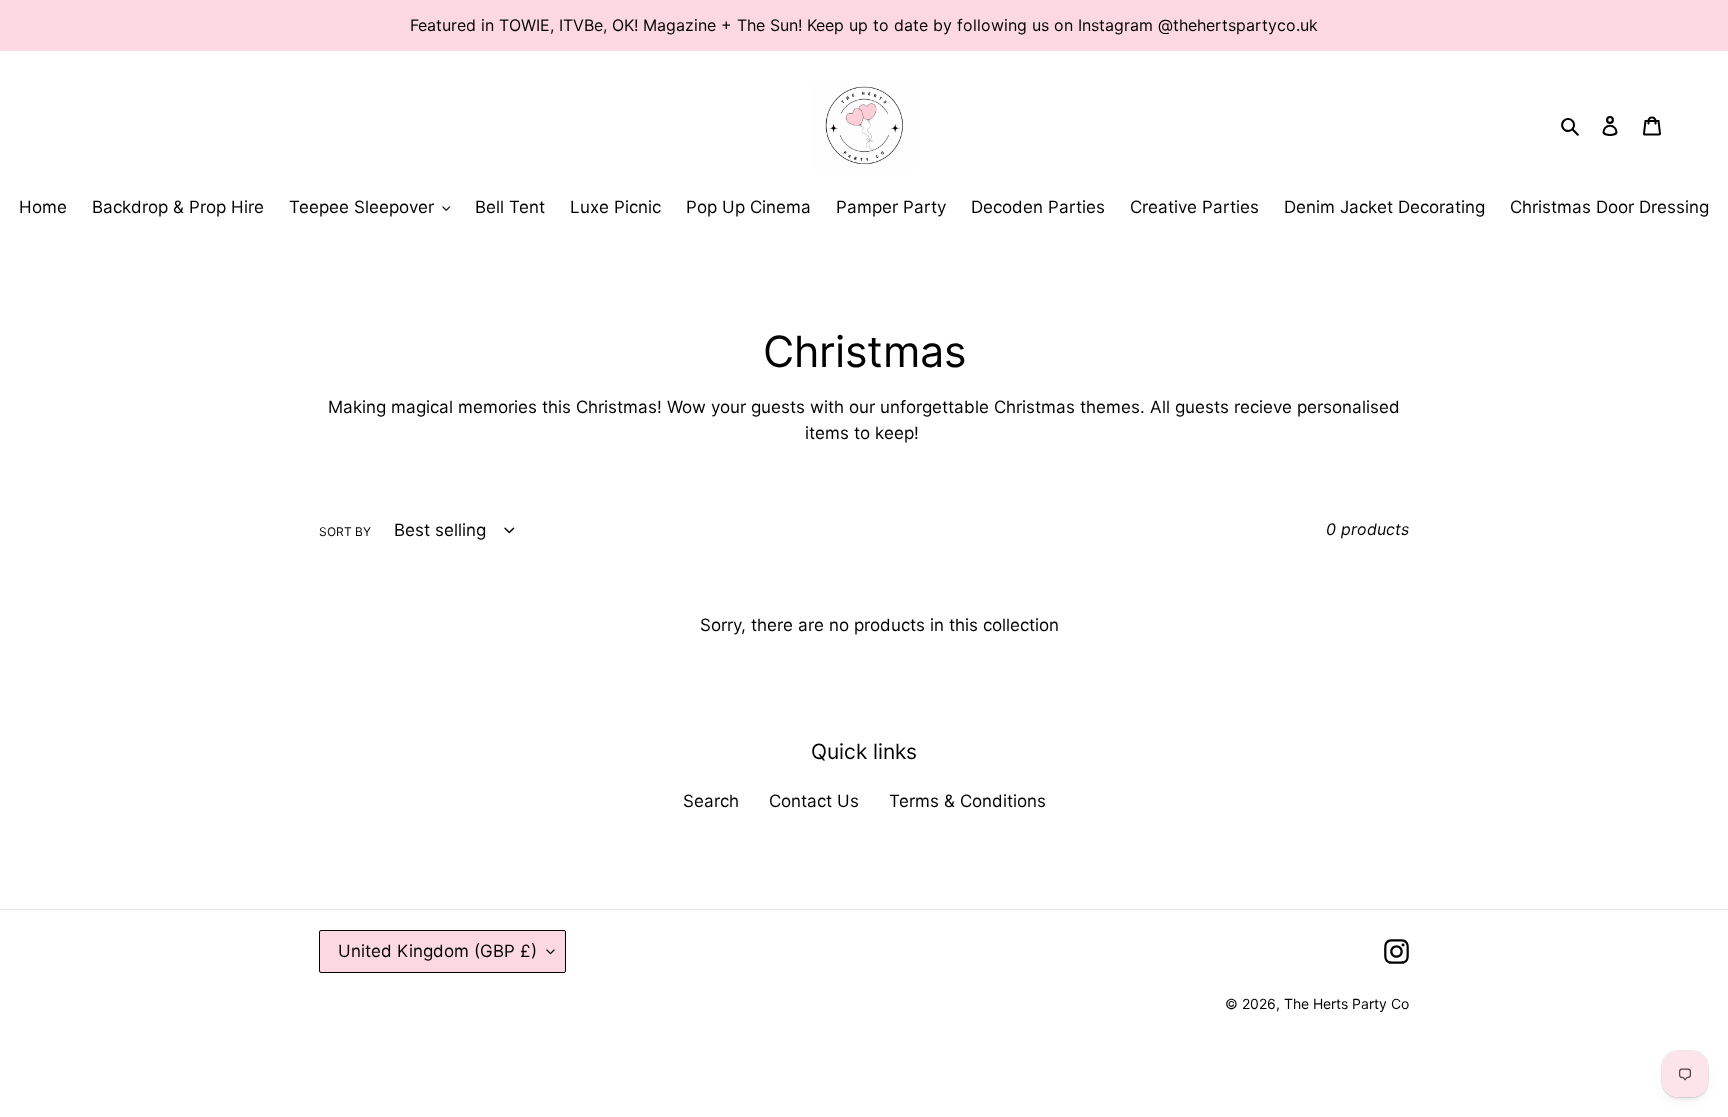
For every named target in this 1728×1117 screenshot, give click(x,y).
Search (711, 801)
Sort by (345, 531)
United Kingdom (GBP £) (437, 951)
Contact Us (814, 801)
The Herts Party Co (1346, 1003)
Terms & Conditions (967, 801)
